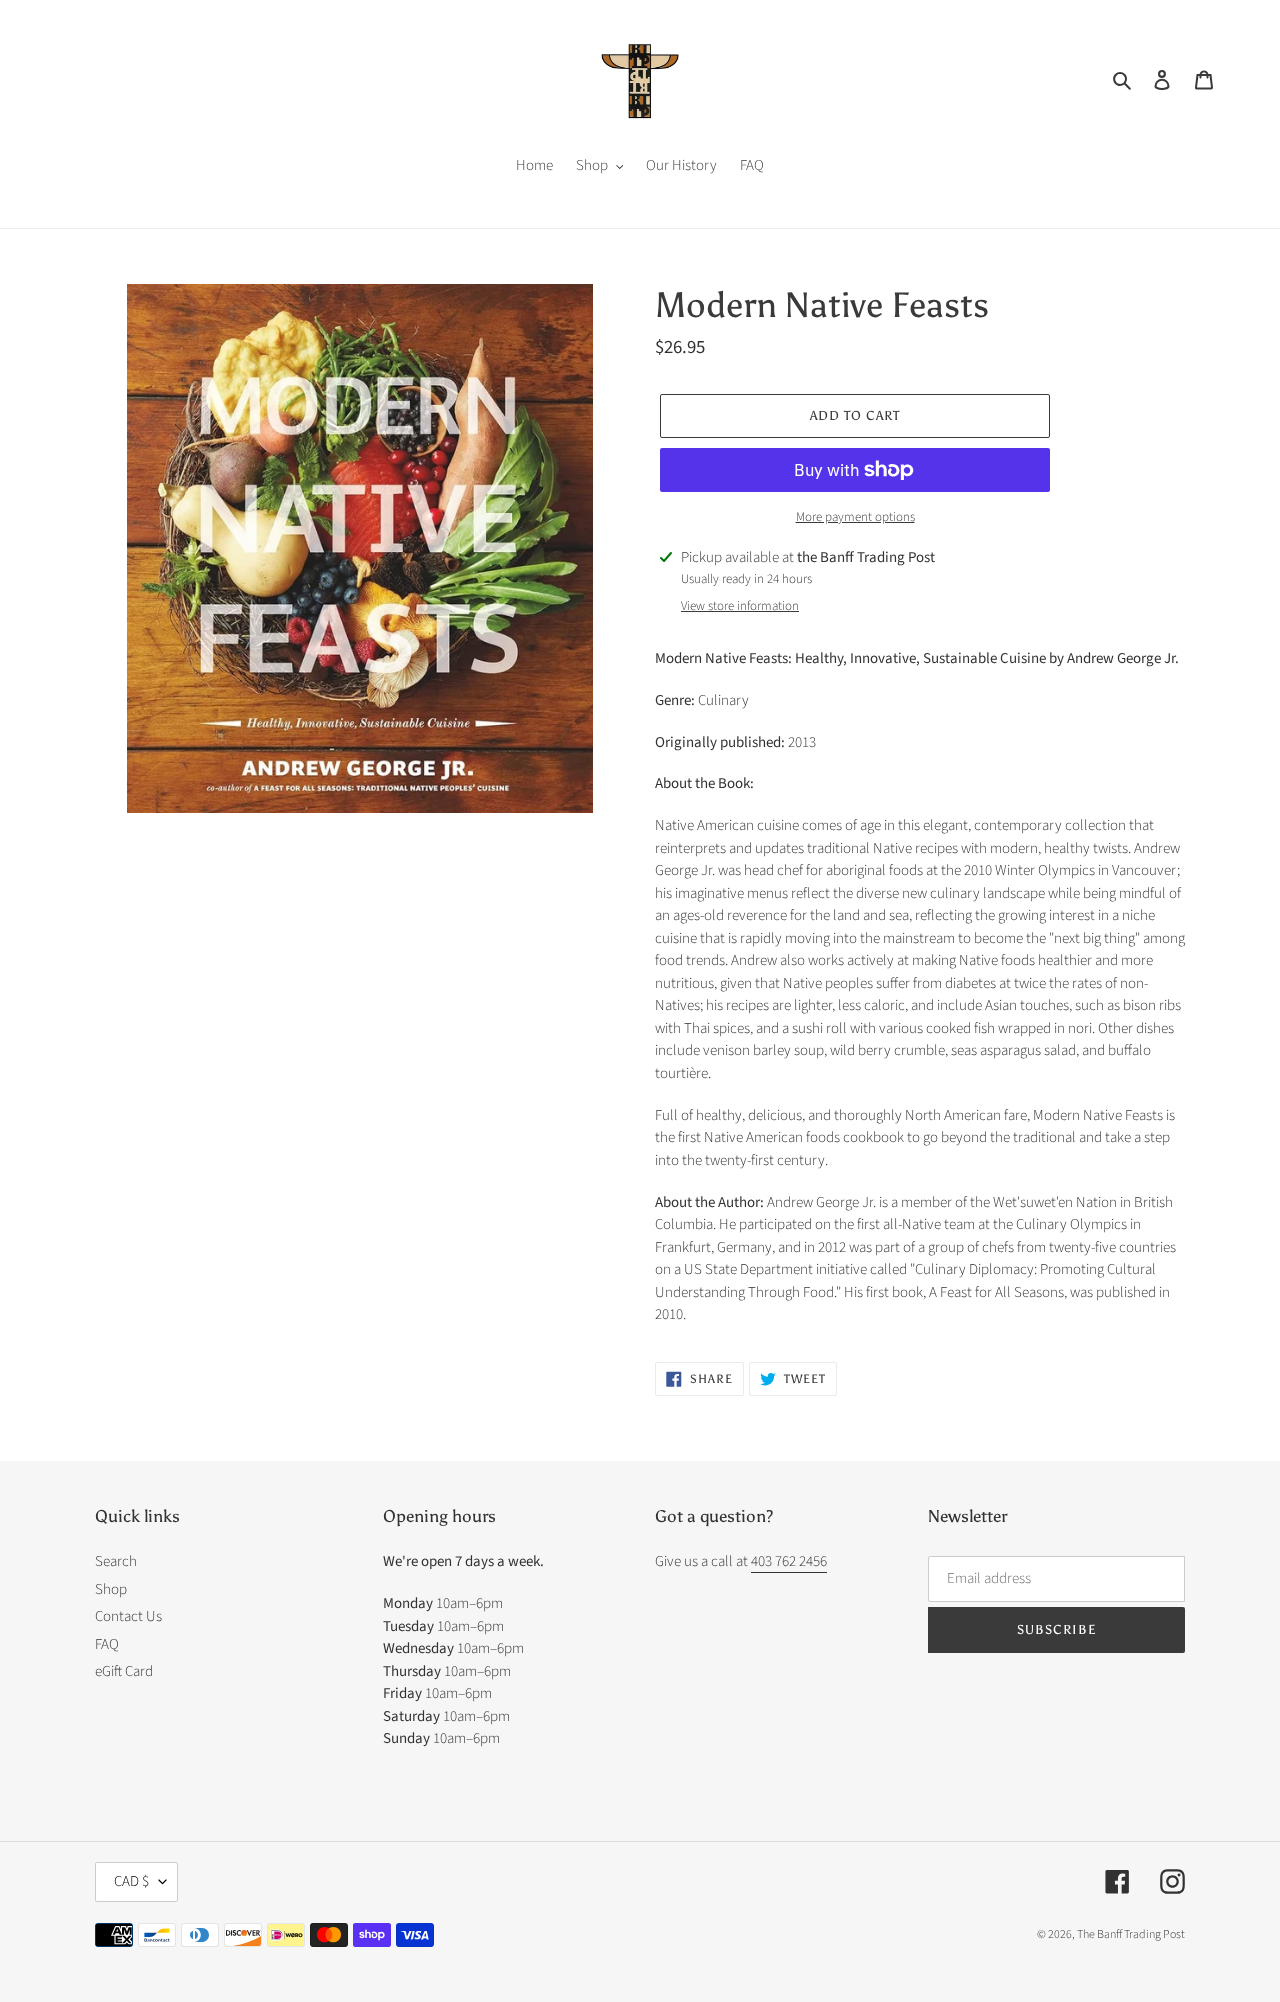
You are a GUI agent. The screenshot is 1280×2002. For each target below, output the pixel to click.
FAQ (107, 1644)
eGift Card (124, 1671)
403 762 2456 (789, 1561)
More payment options (855, 517)
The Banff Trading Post (1131, 1934)
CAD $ (131, 1881)
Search (116, 1561)
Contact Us (128, 1616)
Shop (111, 1589)
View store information (740, 606)
